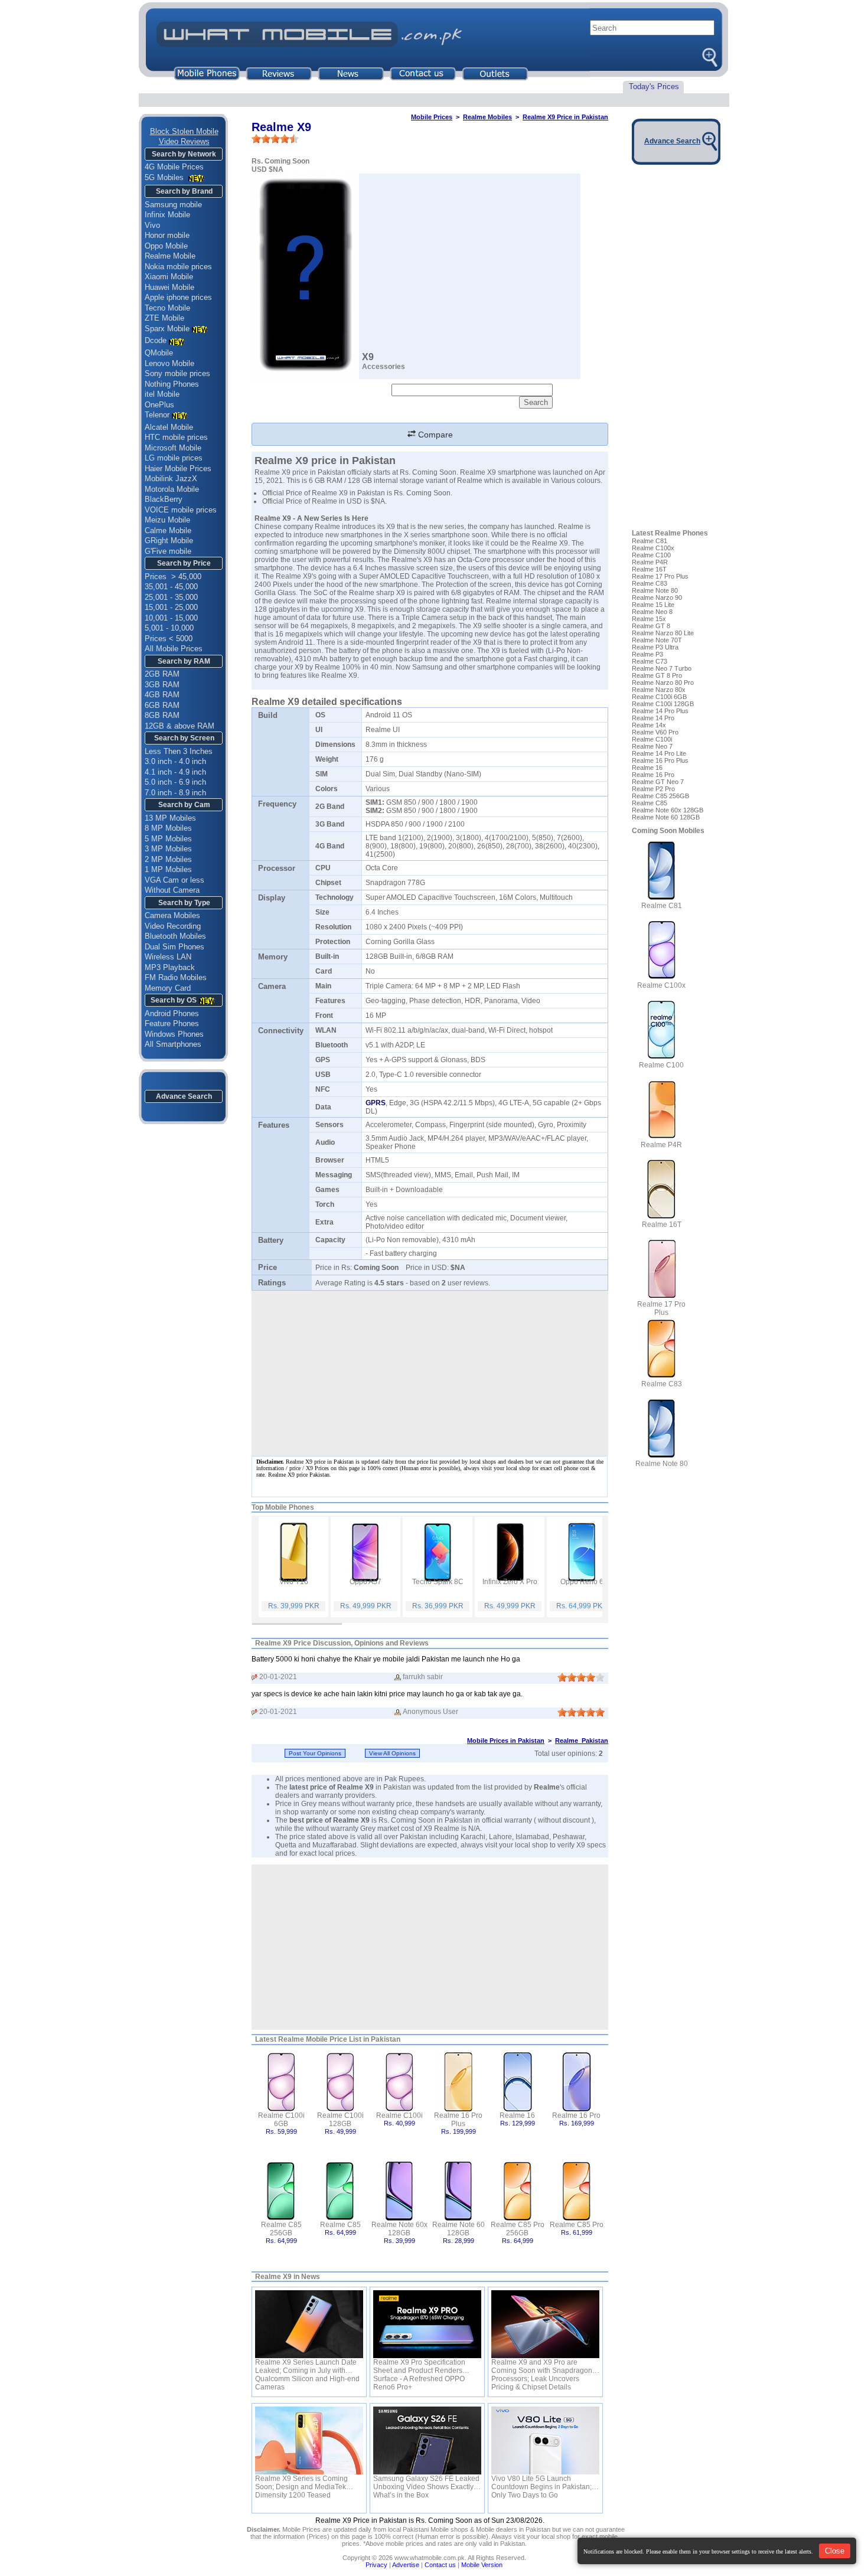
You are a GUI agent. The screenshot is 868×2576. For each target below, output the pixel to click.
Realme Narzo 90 (657, 598)
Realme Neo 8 (652, 612)
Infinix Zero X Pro (510, 1582)
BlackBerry (164, 499)
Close (835, 2551)
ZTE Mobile (164, 318)
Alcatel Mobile (169, 427)
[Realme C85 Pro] (577, 2190)
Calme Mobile (168, 530)
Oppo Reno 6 (582, 1582)
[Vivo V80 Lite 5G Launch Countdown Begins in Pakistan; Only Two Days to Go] (545, 2440)
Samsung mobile (173, 205)
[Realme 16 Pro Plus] (459, 2081)
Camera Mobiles (172, 915)
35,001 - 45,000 (171, 587)
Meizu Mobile (167, 520)
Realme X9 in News (288, 2277)
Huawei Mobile (169, 287)
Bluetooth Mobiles (175, 936)
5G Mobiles (165, 177)
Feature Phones (172, 1023)
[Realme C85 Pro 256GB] (518, 2190)
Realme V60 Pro (655, 732)
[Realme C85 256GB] (281, 2190)
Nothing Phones (172, 384)
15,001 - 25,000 (171, 607)
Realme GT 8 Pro (657, 675)
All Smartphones (173, 1044)
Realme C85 (340, 2225)
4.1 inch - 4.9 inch (175, 772)
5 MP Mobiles (168, 839)
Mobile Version (482, 2565)
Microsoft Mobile (173, 448)
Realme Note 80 (655, 590)
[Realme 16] (518, 2081)
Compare (434, 435)
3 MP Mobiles (168, 849)
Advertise (406, 2565)
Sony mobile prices (177, 373)
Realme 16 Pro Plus (458, 2120)
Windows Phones (174, 1034)
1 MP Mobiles (168, 869)
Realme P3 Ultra (655, 647)
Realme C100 (651, 555)
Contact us (440, 2565)
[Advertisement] (430, 1947)
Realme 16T (649, 569)
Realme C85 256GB (281, 2229)
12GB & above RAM (180, 726)
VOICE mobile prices (181, 510)
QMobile (159, 353)
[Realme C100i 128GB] (340, 2081)
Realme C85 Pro (577, 2225)
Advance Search (184, 1096)
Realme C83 (650, 583)
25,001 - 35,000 (171, 597)
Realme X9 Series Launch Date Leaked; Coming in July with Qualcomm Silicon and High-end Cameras (307, 2366)
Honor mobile (167, 235)
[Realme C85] (340, 2190)
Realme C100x (653, 548)
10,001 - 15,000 (171, 618)
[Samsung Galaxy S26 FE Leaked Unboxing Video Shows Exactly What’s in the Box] (427, 2440)
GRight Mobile (169, 541)
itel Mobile (162, 394)
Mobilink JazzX (171, 479)
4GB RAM (162, 695)
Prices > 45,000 (173, 577)
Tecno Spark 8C (438, 1582)
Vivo (152, 225)
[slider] (275, 139)
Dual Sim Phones (174, 947)
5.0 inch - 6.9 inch (175, 782)
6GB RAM (162, 705)
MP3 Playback (170, 967)
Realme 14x (649, 725)
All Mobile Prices (174, 649)
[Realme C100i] (399, 2081)
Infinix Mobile (167, 215)
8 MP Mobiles (168, 828)
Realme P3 (647, 654)
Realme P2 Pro (653, 789)
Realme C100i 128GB (340, 2120)
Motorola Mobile (172, 489)
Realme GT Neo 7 (658, 782)
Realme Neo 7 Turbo (662, 668)
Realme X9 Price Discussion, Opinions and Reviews (342, 1643)
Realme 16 (517, 2115)
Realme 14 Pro (653, 718)
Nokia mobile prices (178, 267)
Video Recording (173, 926)
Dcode (156, 340)
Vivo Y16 (294, 1582)
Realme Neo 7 (652, 746)
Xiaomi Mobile (169, 277)
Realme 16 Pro (576, 2115)
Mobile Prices (432, 117)
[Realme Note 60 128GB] (459, 2190)
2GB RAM (162, 674)
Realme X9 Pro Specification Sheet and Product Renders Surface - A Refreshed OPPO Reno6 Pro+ (419, 2366)
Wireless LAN (168, 957)
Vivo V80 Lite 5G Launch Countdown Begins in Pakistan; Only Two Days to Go (541, 2483)
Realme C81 (650, 541)
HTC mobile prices (176, 437)
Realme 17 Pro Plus (660, 576)
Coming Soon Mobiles (668, 831)
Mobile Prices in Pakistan (506, 1741)
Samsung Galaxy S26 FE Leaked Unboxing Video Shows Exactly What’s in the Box (426, 2483)
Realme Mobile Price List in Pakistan (339, 2039)
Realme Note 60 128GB (459, 2229)
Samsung (428, 667)
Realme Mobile (170, 256)
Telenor (157, 415)
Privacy (376, 2565)
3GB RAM (162, 685)
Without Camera (172, 890)
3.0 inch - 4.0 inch (175, 761)
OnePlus (159, 405)
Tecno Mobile (167, 308)
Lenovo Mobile (169, 363)
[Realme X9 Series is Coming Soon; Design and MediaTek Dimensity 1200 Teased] (309, 2440)
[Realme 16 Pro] (577, 2081)
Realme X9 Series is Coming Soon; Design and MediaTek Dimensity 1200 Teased (301, 2483)
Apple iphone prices (178, 297)
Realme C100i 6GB (281, 2120)
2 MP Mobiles (168, 859)
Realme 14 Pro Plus (660, 711)
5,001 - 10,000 (169, 628)
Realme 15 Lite (653, 605)
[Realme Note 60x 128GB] (399, 2190)
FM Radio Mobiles (176, 977)
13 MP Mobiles (170, 818)
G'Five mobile (168, 551)
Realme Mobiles (487, 117)
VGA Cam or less (174, 880)
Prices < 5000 (169, 639)
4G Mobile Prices (174, 167)
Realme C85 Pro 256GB (518, 2229)
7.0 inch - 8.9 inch (175, 793)
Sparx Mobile (167, 329)
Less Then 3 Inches (179, 751)
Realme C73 (650, 661)
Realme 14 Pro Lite (659, 753)
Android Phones (172, 1013)
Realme (547, 1787)
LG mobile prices (174, 458)
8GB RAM (162, 715)
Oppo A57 (366, 1582)
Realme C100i (399, 2115)
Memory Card (168, 988)
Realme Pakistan (582, 1741)
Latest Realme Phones (670, 533)
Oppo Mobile (166, 246)
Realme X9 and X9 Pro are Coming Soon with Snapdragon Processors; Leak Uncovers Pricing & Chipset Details (542, 2366)
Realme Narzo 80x (659, 690)
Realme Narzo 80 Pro (663, 683)
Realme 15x (649, 619)
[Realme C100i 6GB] (281, 2081)
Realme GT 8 (651, 626)
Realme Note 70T (657, 640)
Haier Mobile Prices (178, 468)
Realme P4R (650, 562)
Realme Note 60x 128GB (399, 2229)
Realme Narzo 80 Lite (663, 633)
